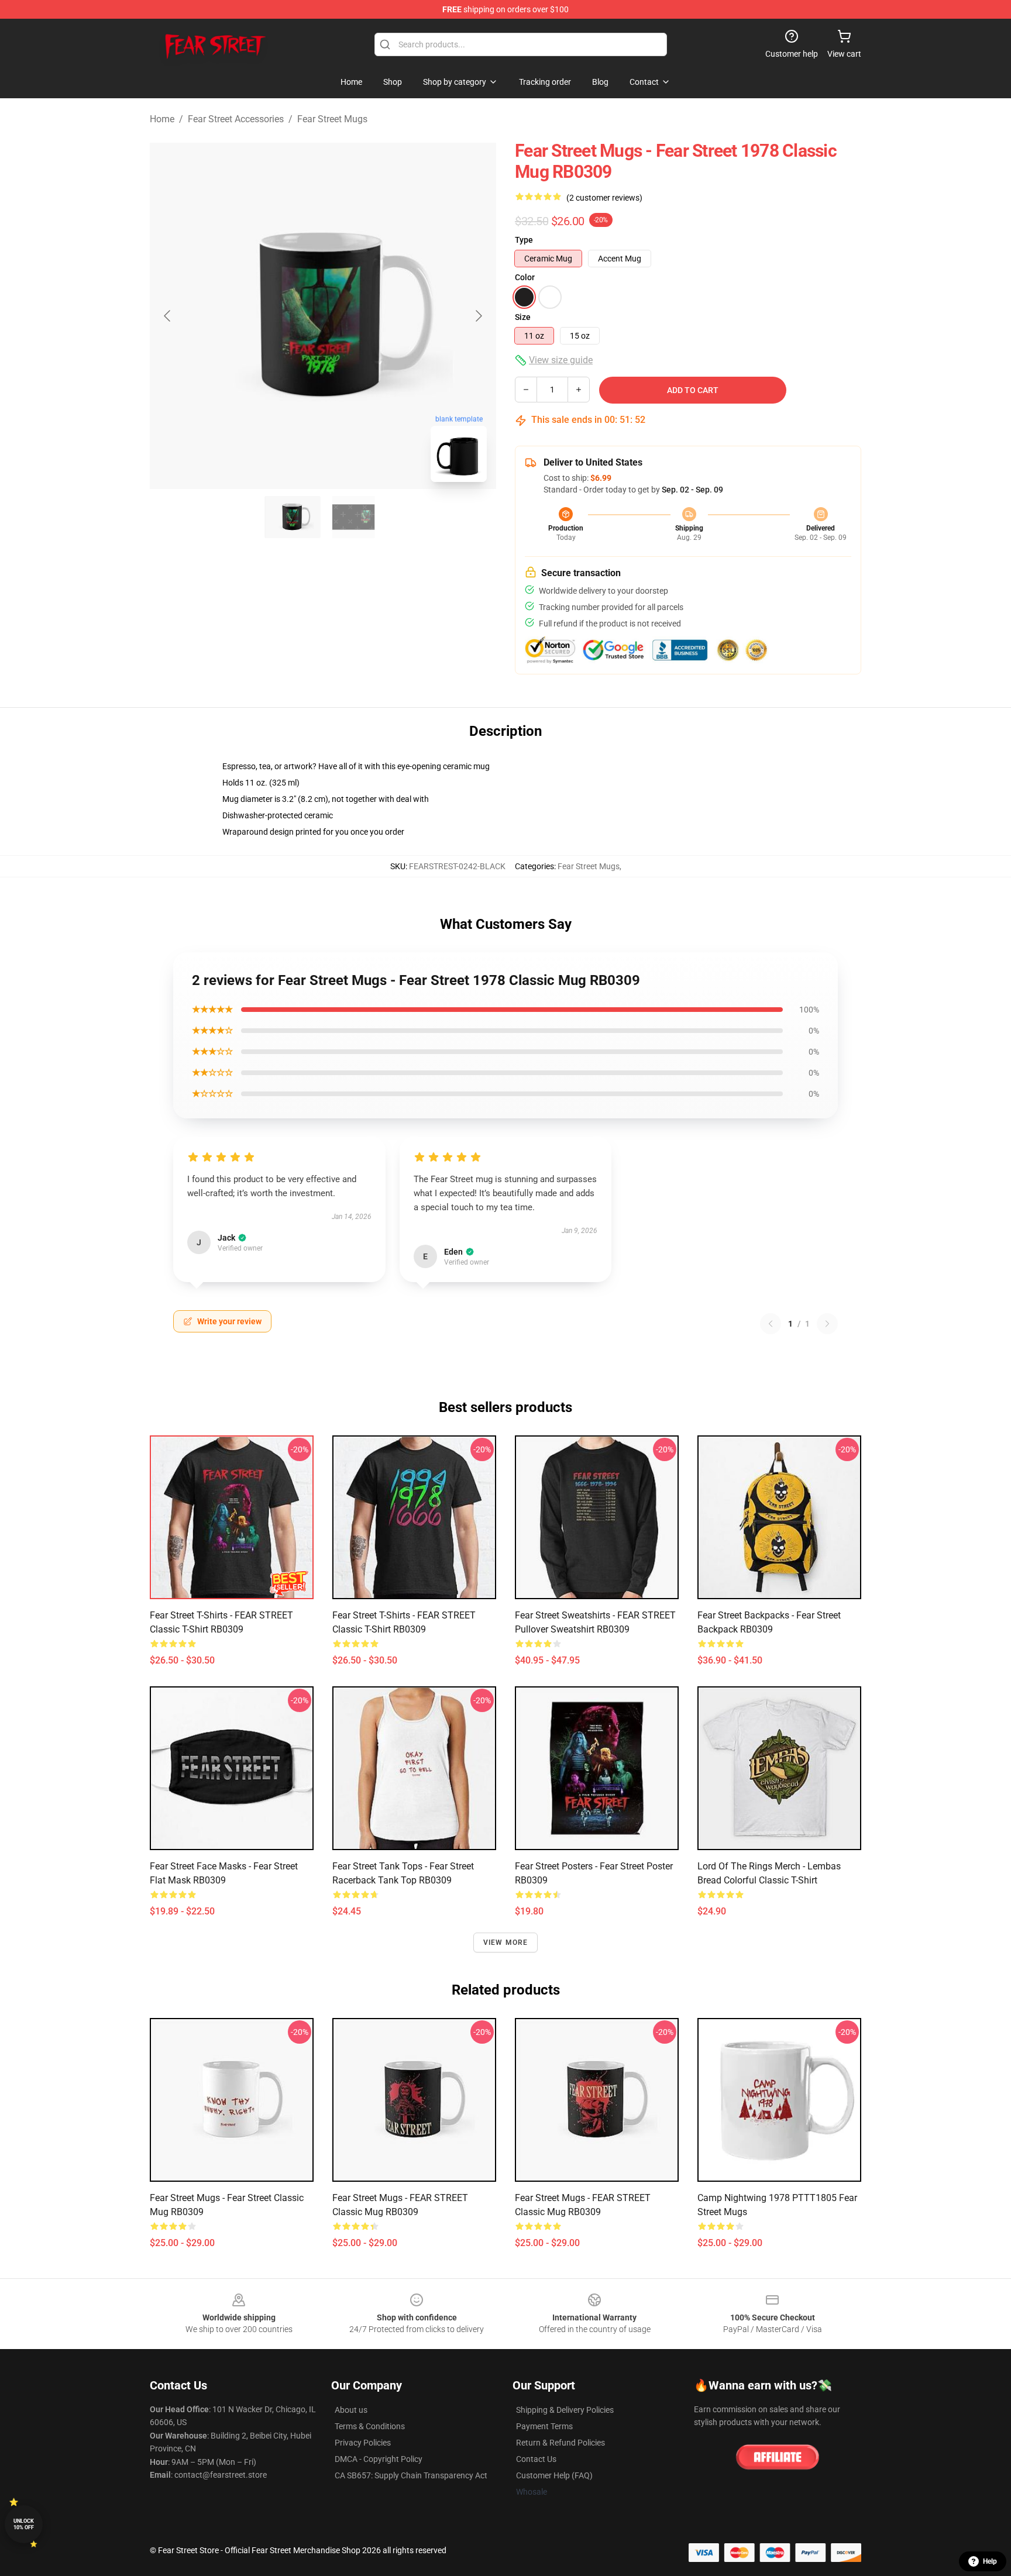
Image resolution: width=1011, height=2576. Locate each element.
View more (506, 1943)
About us (351, 2410)
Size (523, 317)
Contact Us (536, 2459)
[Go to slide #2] (353, 517)
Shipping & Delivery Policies (565, 2410)
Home (162, 119)
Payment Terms (544, 2426)
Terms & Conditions (370, 2426)
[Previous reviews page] (771, 1324)
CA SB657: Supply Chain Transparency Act (411, 2475)
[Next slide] (478, 316)
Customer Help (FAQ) (554, 2475)
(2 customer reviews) (604, 198)
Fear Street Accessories (236, 119)
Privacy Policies (363, 2443)
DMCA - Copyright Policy (379, 2459)
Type (524, 240)
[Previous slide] (168, 316)
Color (525, 277)
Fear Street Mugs (332, 119)
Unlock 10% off (24, 2524)
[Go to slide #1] (293, 517)
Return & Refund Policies (560, 2443)
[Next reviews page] (827, 1324)
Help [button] (990, 2561)
